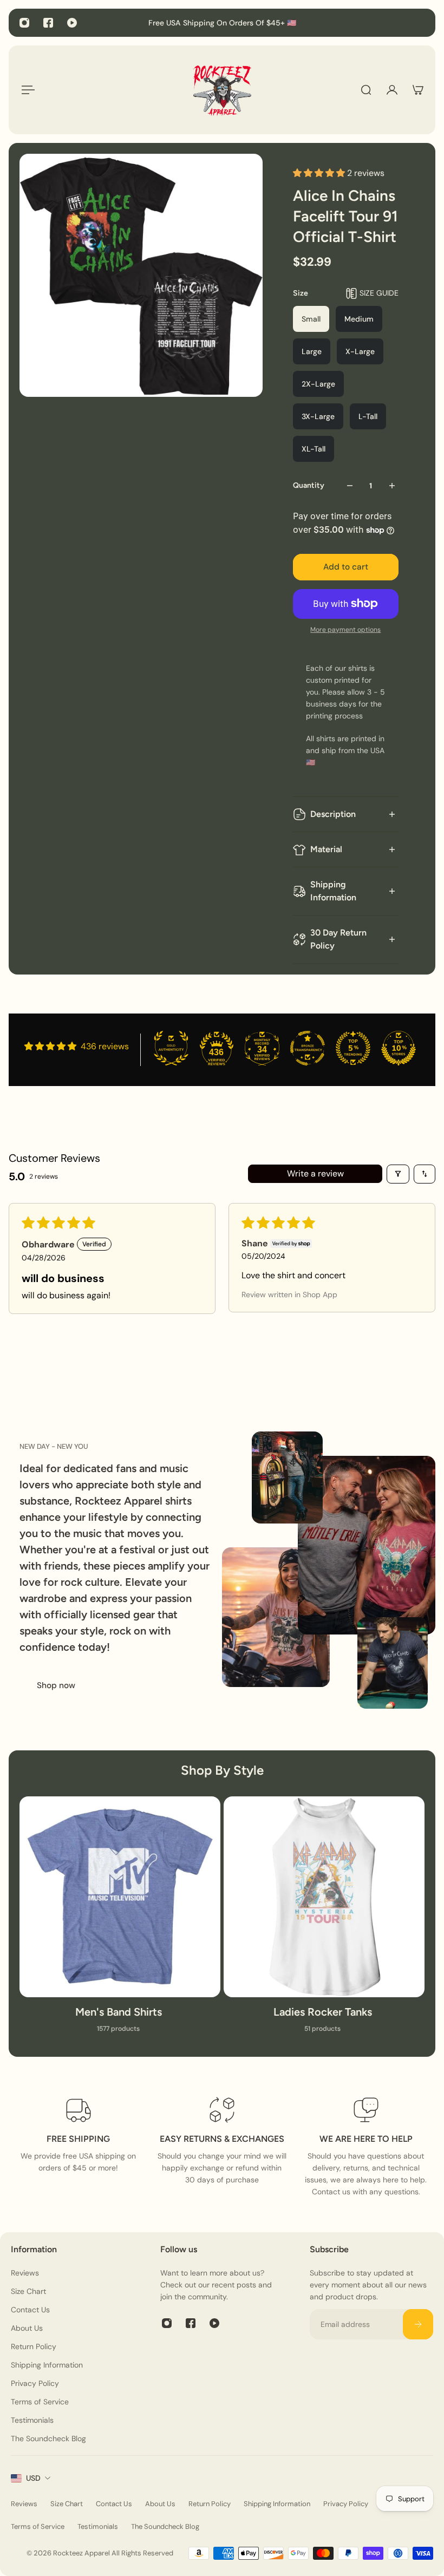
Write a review (315, 1173)
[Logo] (222, 90)
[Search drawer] (366, 90)
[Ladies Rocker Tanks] (324, 1921)
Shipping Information (333, 891)
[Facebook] (48, 23)
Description (333, 814)
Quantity (309, 485)
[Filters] (398, 1174)
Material (326, 849)
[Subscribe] (418, 2324)
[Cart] (418, 90)
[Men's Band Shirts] (120, 1921)
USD (33, 2478)
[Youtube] (72, 23)
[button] (320, 173)
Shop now (56, 1685)
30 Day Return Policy (338, 939)
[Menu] (26, 90)
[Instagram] (24, 23)
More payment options (345, 630)
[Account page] (392, 90)
